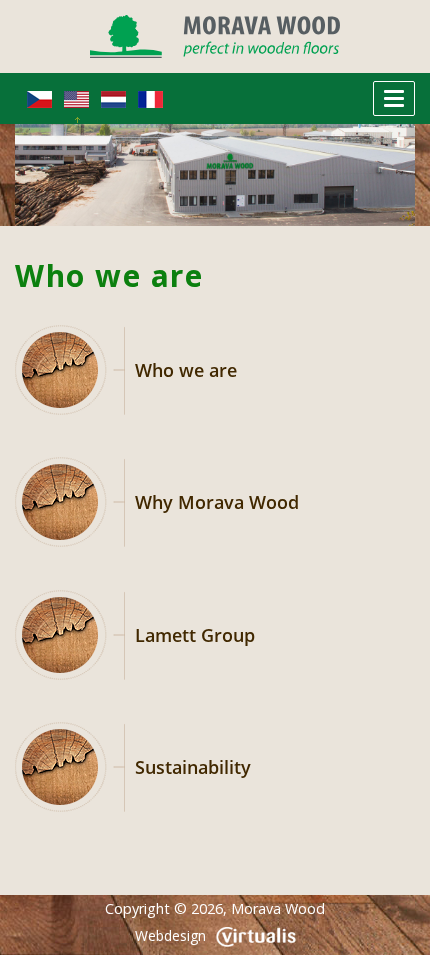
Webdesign (170, 935)
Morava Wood (278, 908)
